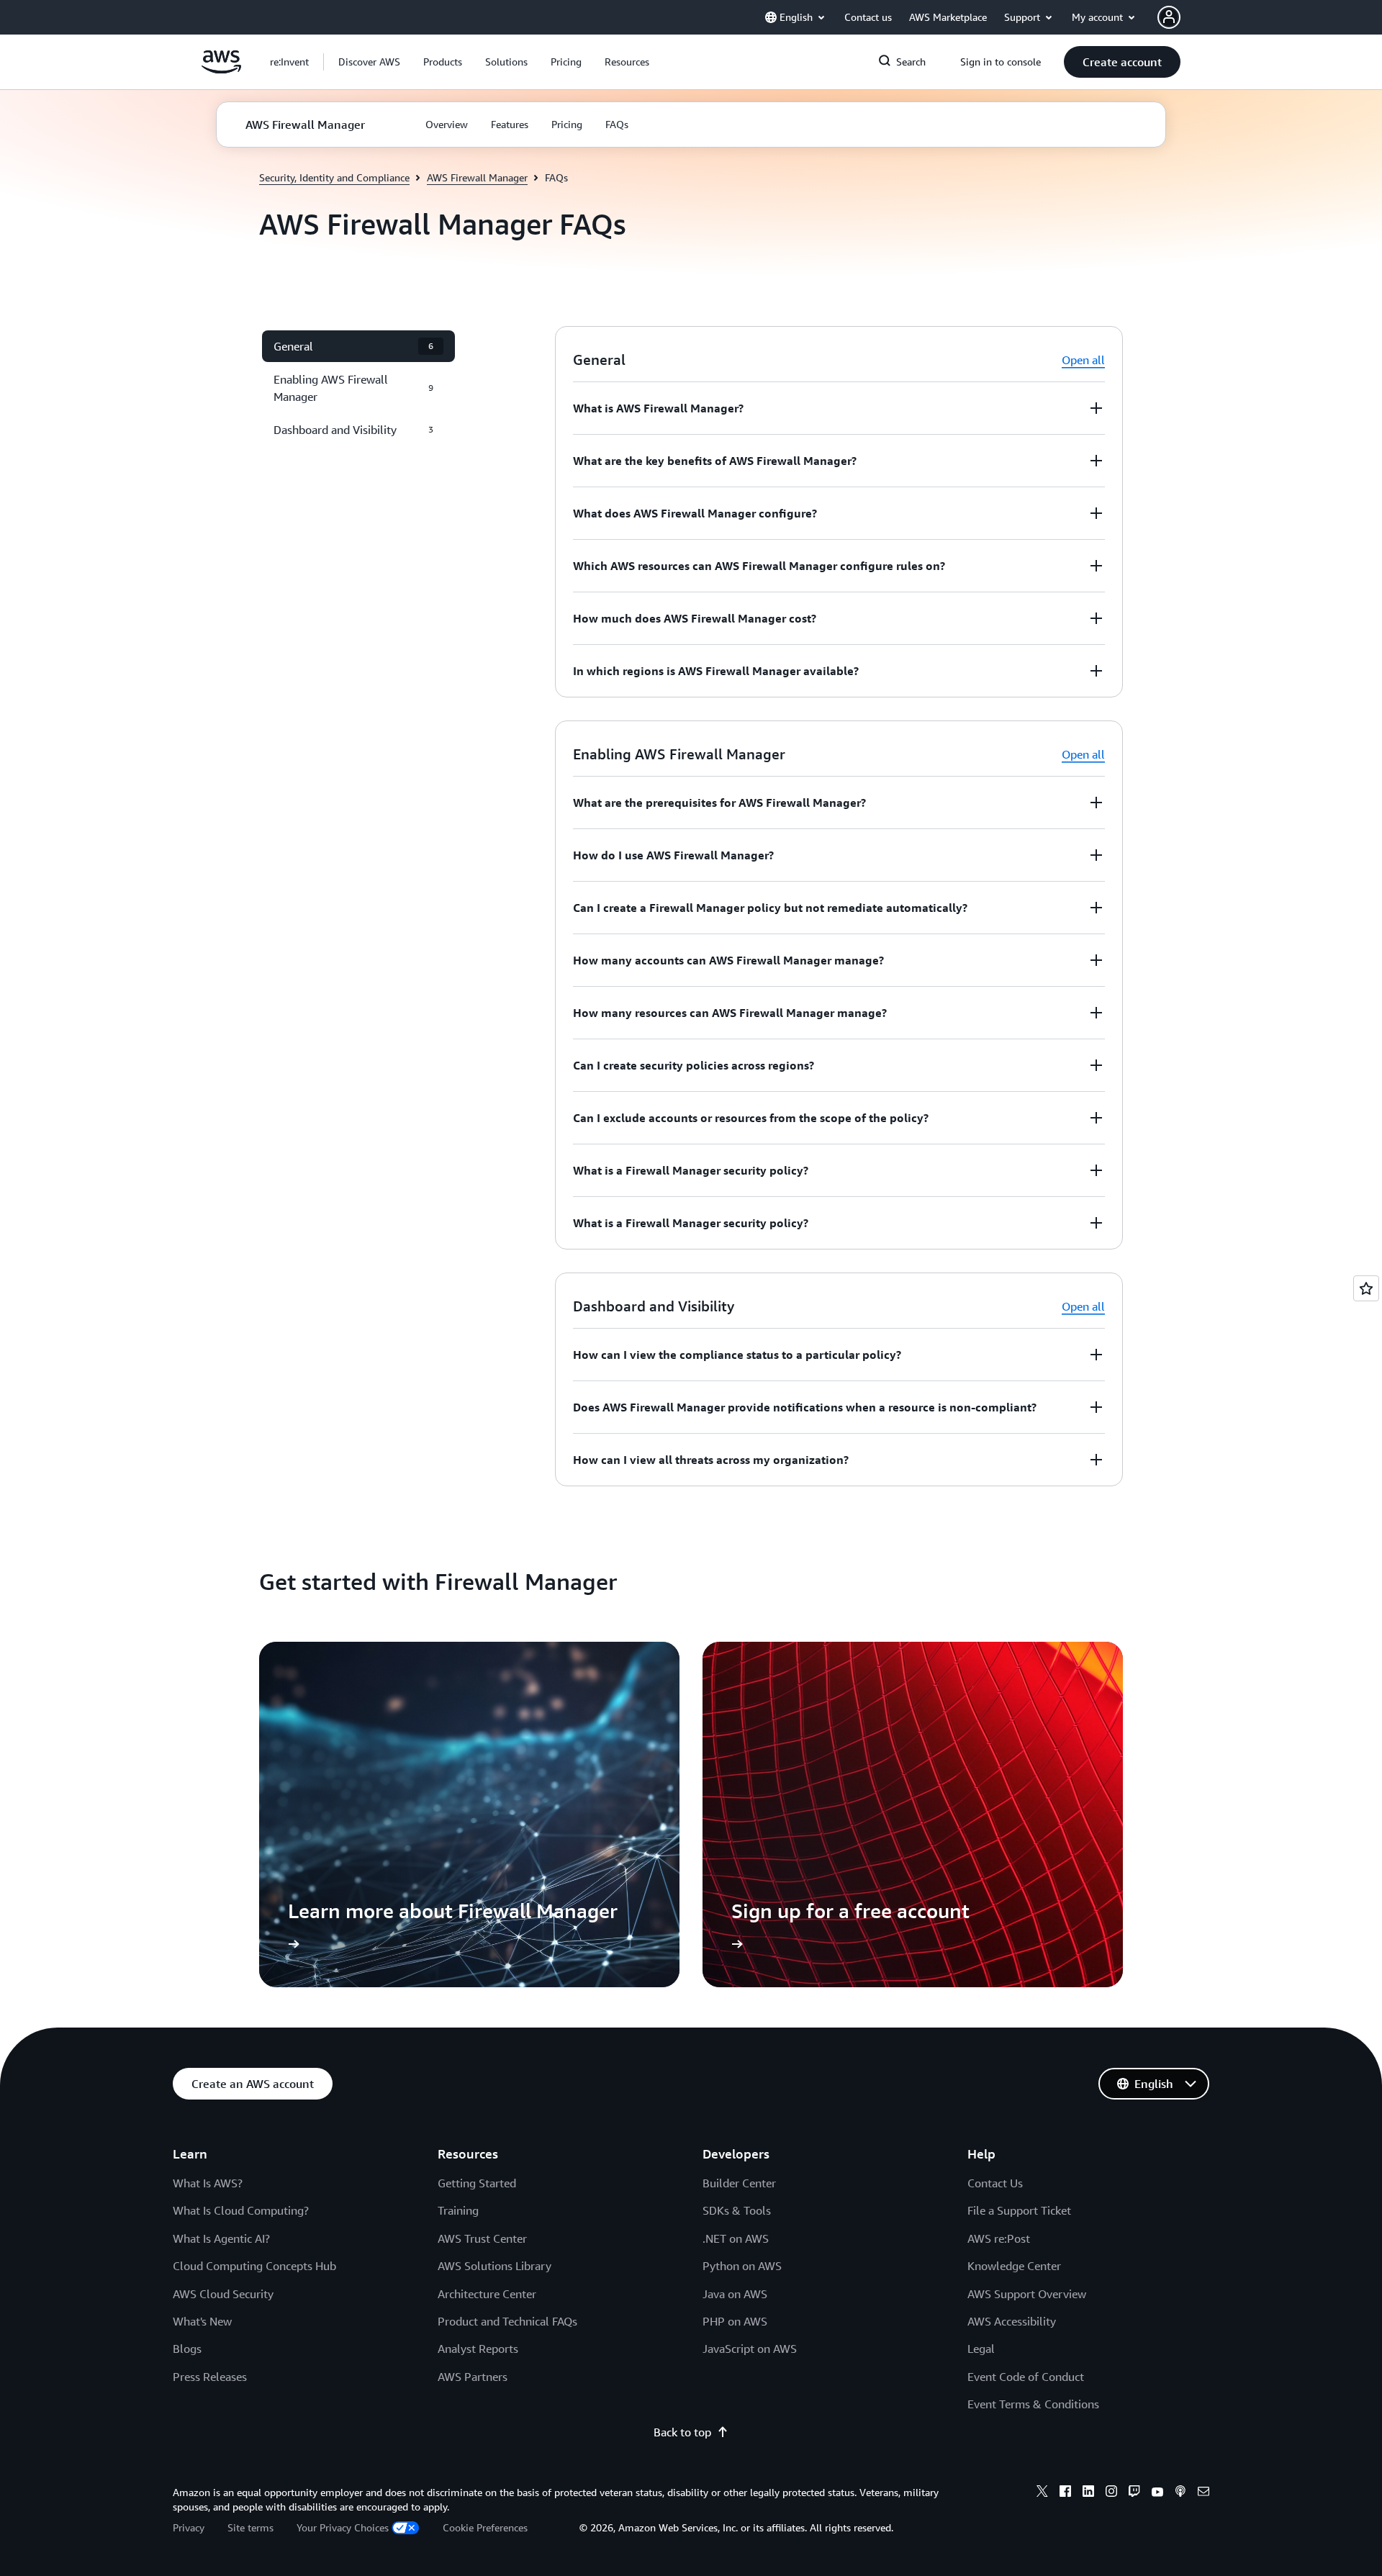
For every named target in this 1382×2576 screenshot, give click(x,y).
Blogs (187, 2349)
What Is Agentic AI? (221, 2238)
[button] (369, 62)
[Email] (1203, 2493)
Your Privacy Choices (343, 2527)
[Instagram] (1111, 2493)
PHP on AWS (735, 2321)
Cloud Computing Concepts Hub (254, 2266)
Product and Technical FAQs (507, 2321)
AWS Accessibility (1012, 2321)
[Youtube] (1157, 2493)
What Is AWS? (208, 2183)
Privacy (189, 2527)
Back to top (682, 2432)
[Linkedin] (1088, 2493)
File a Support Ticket (1019, 2210)
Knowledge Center (1014, 2266)
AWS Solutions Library (494, 2266)
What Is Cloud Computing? (241, 2210)
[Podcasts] (1180, 2493)
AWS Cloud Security (223, 2294)
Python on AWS (742, 2266)
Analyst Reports (478, 2349)
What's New (202, 2321)
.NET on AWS (736, 2238)
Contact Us (995, 2183)
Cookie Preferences (485, 2527)
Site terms (250, 2527)
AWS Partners (473, 2377)
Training (458, 2210)
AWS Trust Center (482, 2238)
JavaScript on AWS (750, 2349)
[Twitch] (1134, 2493)
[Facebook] (1065, 2493)
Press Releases (210, 2377)
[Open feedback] (1366, 1288)
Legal (981, 2349)
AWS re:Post (999, 2238)
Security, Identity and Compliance (334, 177)
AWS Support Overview (1027, 2294)
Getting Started (477, 2183)
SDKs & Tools (737, 2210)
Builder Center (739, 2183)
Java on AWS (735, 2294)
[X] (1042, 2493)
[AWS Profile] (1169, 17)
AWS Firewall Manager (477, 177)
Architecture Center (487, 2294)
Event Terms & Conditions (1033, 2404)
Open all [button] (1083, 360)
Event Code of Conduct (1026, 2377)
